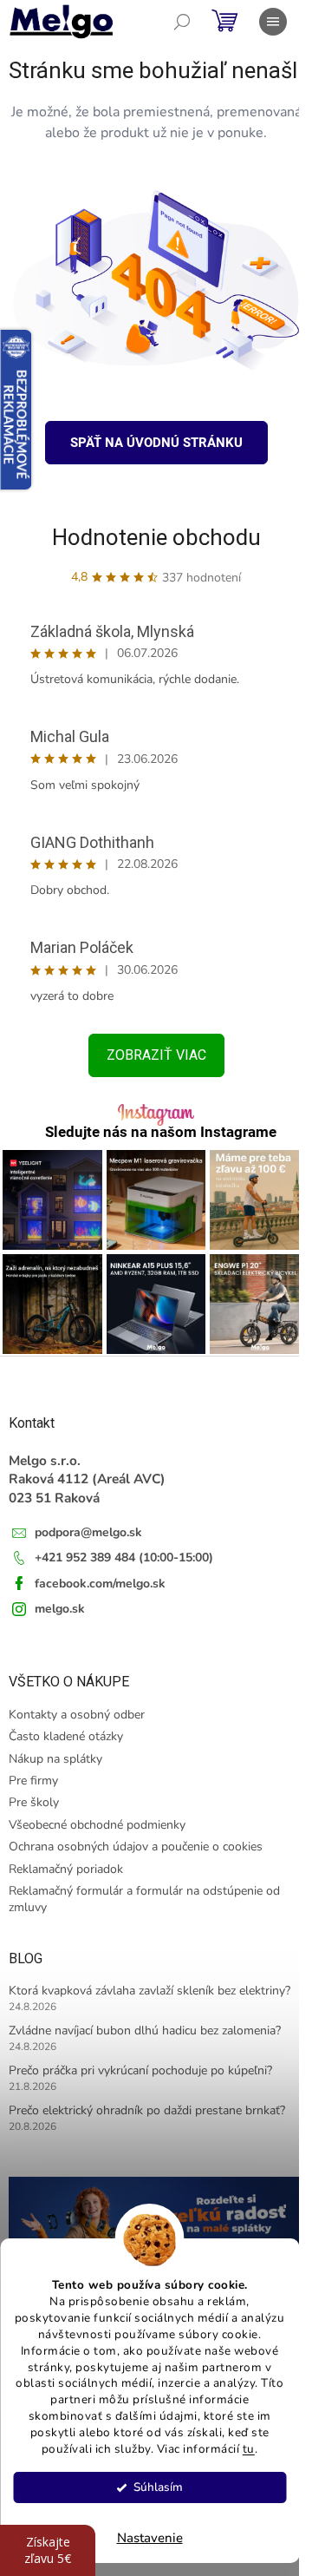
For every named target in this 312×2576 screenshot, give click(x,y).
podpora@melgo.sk (88, 1532)
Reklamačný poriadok (66, 1869)
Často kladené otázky (66, 1736)
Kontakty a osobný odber (77, 1715)
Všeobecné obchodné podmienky (97, 1825)
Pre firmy (33, 1781)
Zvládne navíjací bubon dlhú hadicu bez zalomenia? (145, 2031)
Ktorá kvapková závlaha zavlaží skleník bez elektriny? (149, 1991)
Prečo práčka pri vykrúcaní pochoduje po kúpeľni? (140, 2070)
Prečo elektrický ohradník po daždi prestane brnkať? (147, 2110)
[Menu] (273, 22)
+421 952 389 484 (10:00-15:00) (124, 1557)
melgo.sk (60, 1609)
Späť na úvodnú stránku (156, 443)
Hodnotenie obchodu (156, 537)
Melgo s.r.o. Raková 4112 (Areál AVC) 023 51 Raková (87, 1479)
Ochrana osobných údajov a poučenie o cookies (136, 1847)
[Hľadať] (182, 22)
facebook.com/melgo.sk (100, 1584)
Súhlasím (158, 2487)
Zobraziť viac (156, 1055)
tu (249, 2449)
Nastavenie (150, 2538)
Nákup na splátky (55, 1759)
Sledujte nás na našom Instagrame (161, 1132)
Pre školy (34, 1802)
